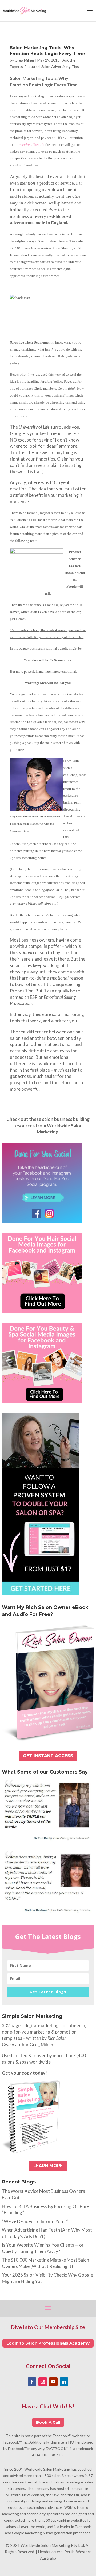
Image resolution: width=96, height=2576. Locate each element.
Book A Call (48, 2422)
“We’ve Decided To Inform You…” (35, 2221)
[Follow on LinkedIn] (64, 2382)
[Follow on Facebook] (32, 2382)
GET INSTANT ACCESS (48, 1756)
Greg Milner (25, 60)
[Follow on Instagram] (43, 2382)
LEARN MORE (48, 2166)
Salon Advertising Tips (60, 66)
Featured (32, 66)
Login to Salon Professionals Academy (48, 2343)
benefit (32, 145)
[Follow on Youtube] (53, 2382)
